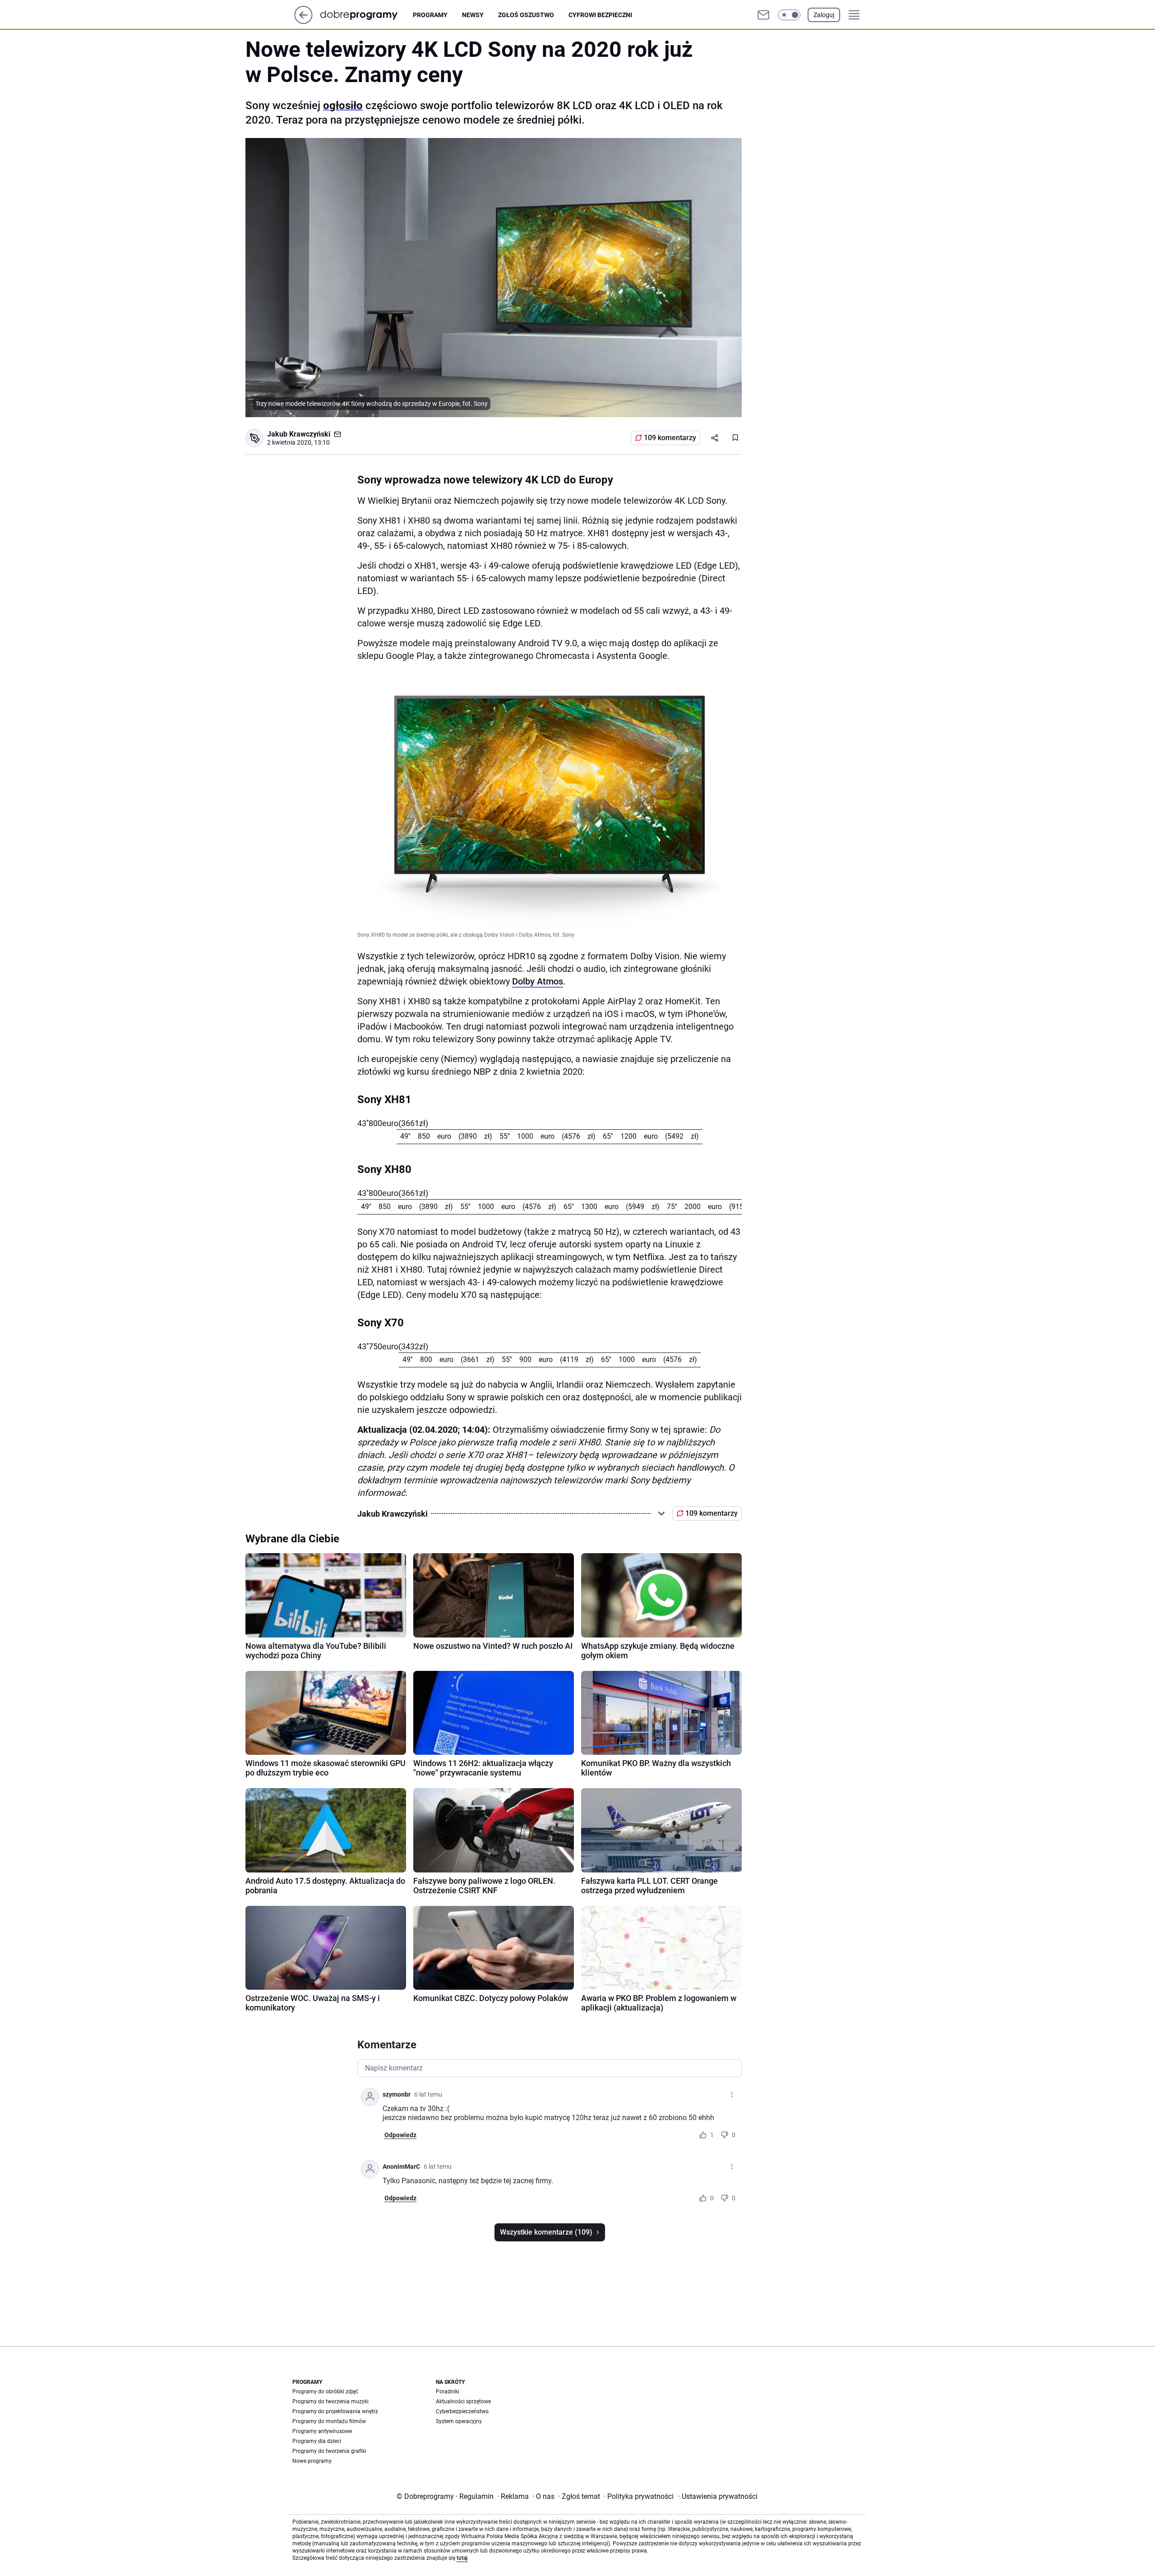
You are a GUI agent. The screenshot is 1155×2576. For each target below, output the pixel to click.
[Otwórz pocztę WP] (763, 15)
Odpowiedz (400, 2135)
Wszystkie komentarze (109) (546, 2232)
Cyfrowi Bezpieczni (600, 15)
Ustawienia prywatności (718, 2496)
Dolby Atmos (538, 981)
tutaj (462, 2558)
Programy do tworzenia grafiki (329, 2451)
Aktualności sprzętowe (463, 2401)
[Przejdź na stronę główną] (303, 21)
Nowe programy (312, 2461)
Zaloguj (824, 15)
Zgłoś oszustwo (526, 15)
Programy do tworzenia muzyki (330, 2401)
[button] (789, 15)
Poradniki (448, 2392)
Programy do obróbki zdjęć (325, 2392)
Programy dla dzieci (317, 2441)
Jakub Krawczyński (299, 434)
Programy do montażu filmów (329, 2421)
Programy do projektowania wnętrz (335, 2411)
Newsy (473, 15)
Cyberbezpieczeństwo (462, 2411)
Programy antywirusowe (322, 2431)
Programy (430, 15)
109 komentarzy (670, 438)
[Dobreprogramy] (366, 15)
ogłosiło (343, 106)
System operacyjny (459, 2421)
